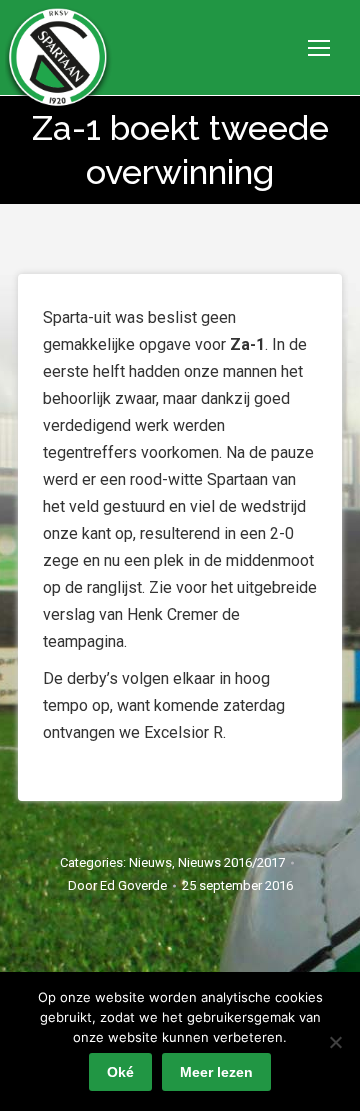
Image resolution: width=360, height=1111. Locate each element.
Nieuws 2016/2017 (231, 862)
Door (117, 885)
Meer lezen (216, 1072)
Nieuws (150, 862)
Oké (120, 1072)
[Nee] (335, 1042)
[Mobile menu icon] (319, 48)
